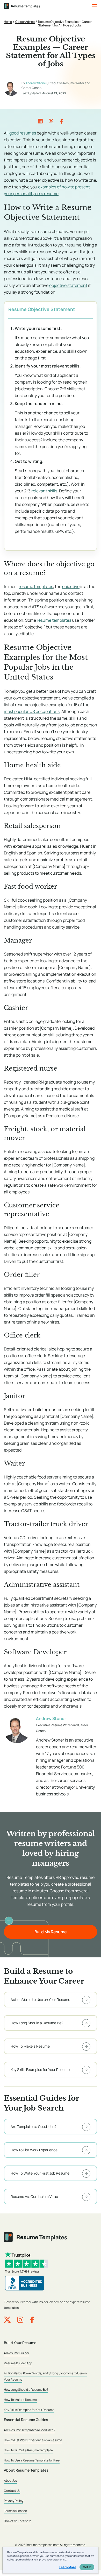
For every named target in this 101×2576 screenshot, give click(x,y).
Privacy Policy (14, 2501)
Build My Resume (51, 1932)
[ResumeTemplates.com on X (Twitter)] (7, 2320)
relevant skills (44, 491)
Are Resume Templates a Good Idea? (30, 2430)
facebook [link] (61, 121)
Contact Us (12, 2491)
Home (8, 22)
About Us (10, 2481)
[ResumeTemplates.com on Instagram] (20, 2320)
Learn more (68, 2567)
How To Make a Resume (20, 2400)
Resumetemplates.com (43, 2545)
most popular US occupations (32, 711)
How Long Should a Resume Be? (26, 2390)
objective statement (68, 285)
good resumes (23, 133)
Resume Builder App (18, 2363)
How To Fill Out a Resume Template (28, 2450)
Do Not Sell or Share (18, 2521)
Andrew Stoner (36, 83)
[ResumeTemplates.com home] (22, 6)
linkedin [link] (40, 121)
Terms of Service (15, 2511)
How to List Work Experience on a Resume (33, 2440)
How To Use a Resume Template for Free (32, 2460)
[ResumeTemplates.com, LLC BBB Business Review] (25, 2283)
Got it (87, 2567)
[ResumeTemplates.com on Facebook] (32, 2320)
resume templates (36, 586)
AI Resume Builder (17, 2353)
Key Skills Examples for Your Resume (29, 2410)
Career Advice (25, 22)
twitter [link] (51, 121)
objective (71, 586)
